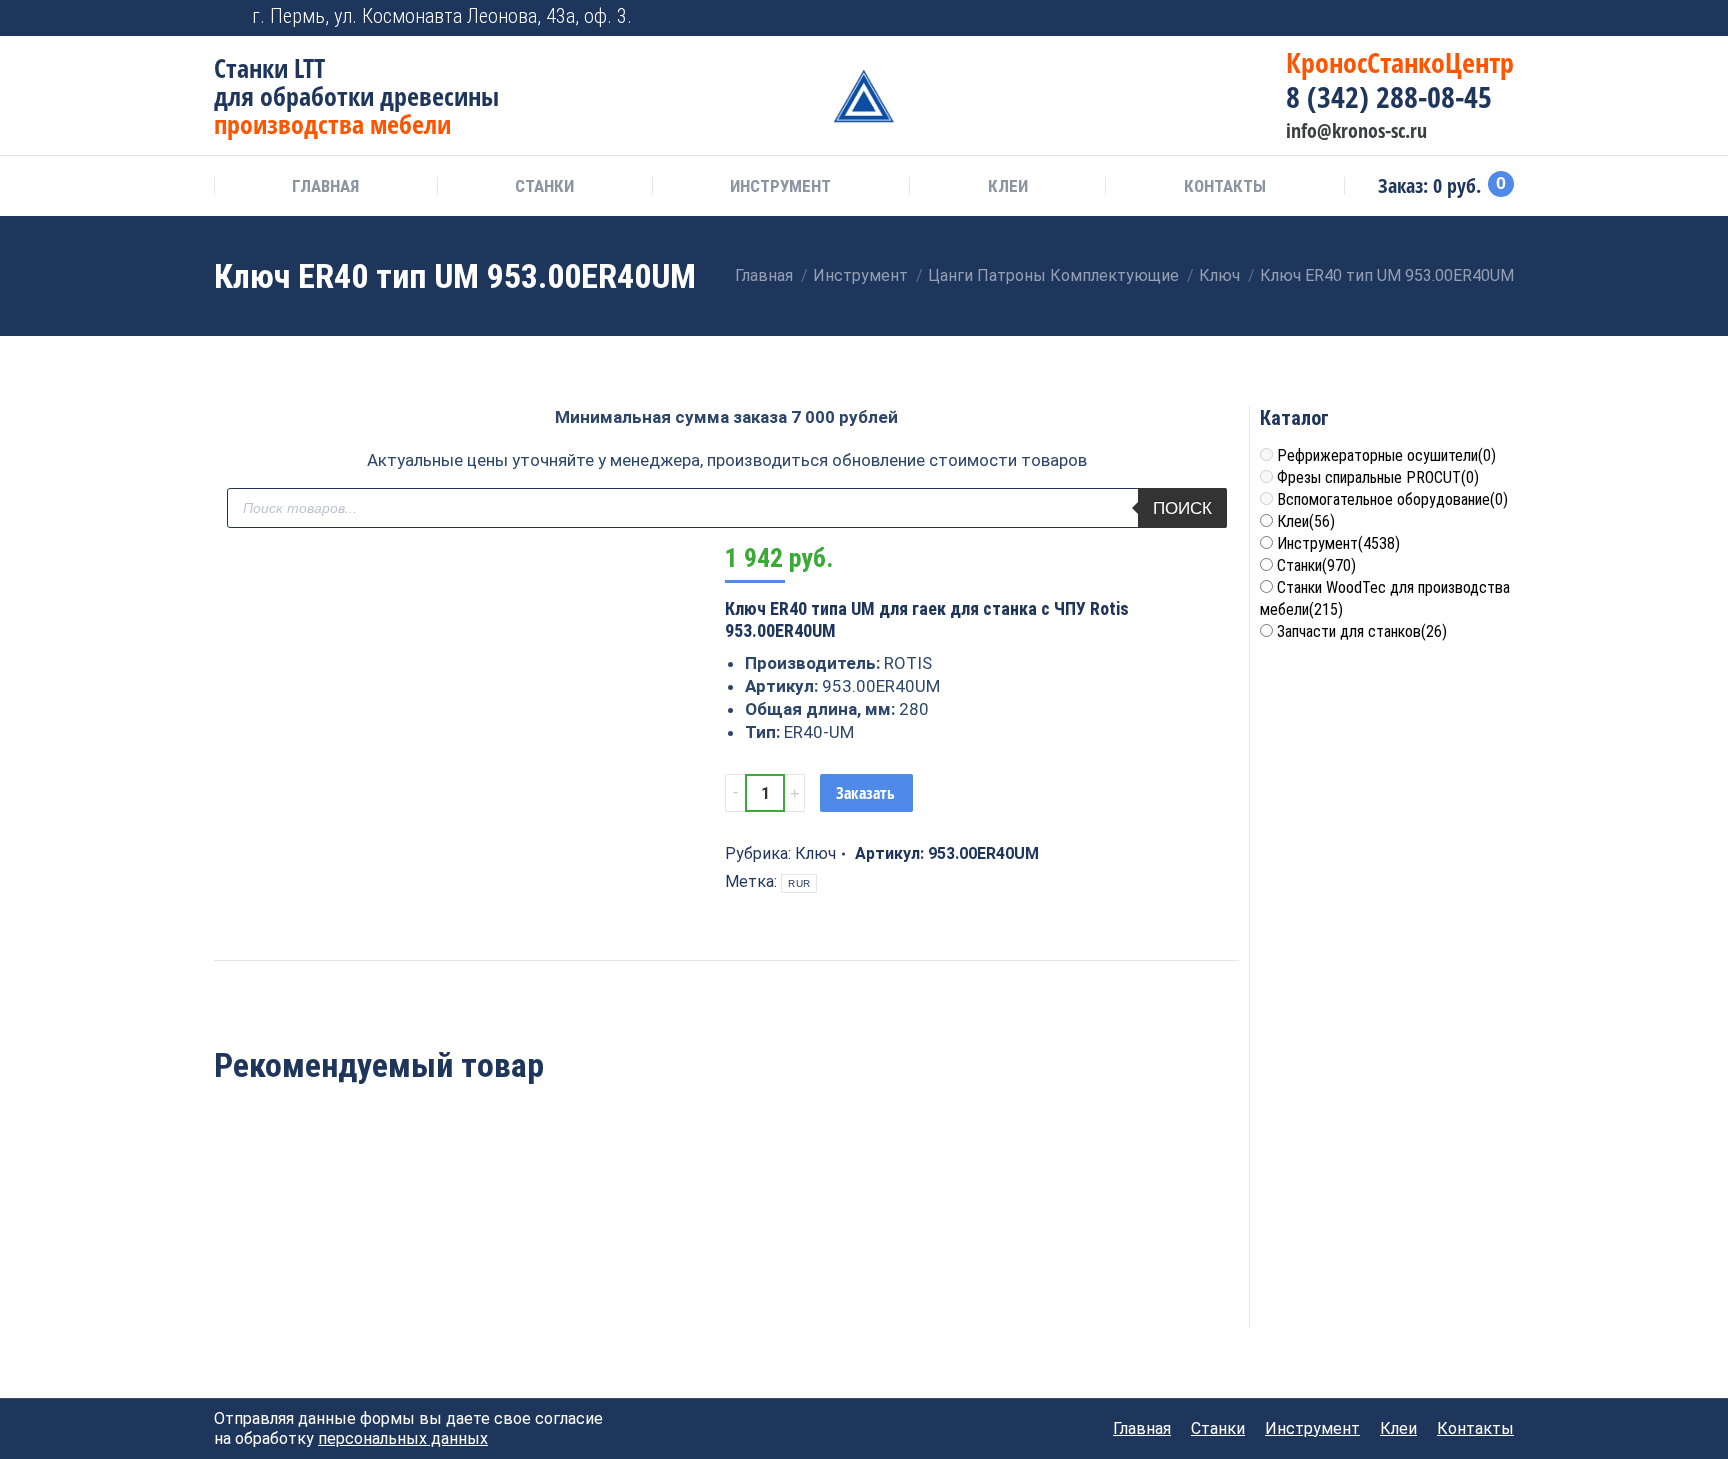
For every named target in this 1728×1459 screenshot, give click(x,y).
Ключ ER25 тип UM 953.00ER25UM (311, 1268)
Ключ (815, 853)
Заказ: (1442, 186)
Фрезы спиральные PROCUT (1378, 477)
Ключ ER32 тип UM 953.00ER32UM (519, 1268)
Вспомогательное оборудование (1392, 499)
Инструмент (1338, 543)
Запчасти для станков (1362, 631)
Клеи (1306, 521)
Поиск (1182, 508)
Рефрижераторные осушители (1386, 455)
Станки (1316, 565)
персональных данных (403, 1438)
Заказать (865, 793)
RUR (799, 883)
